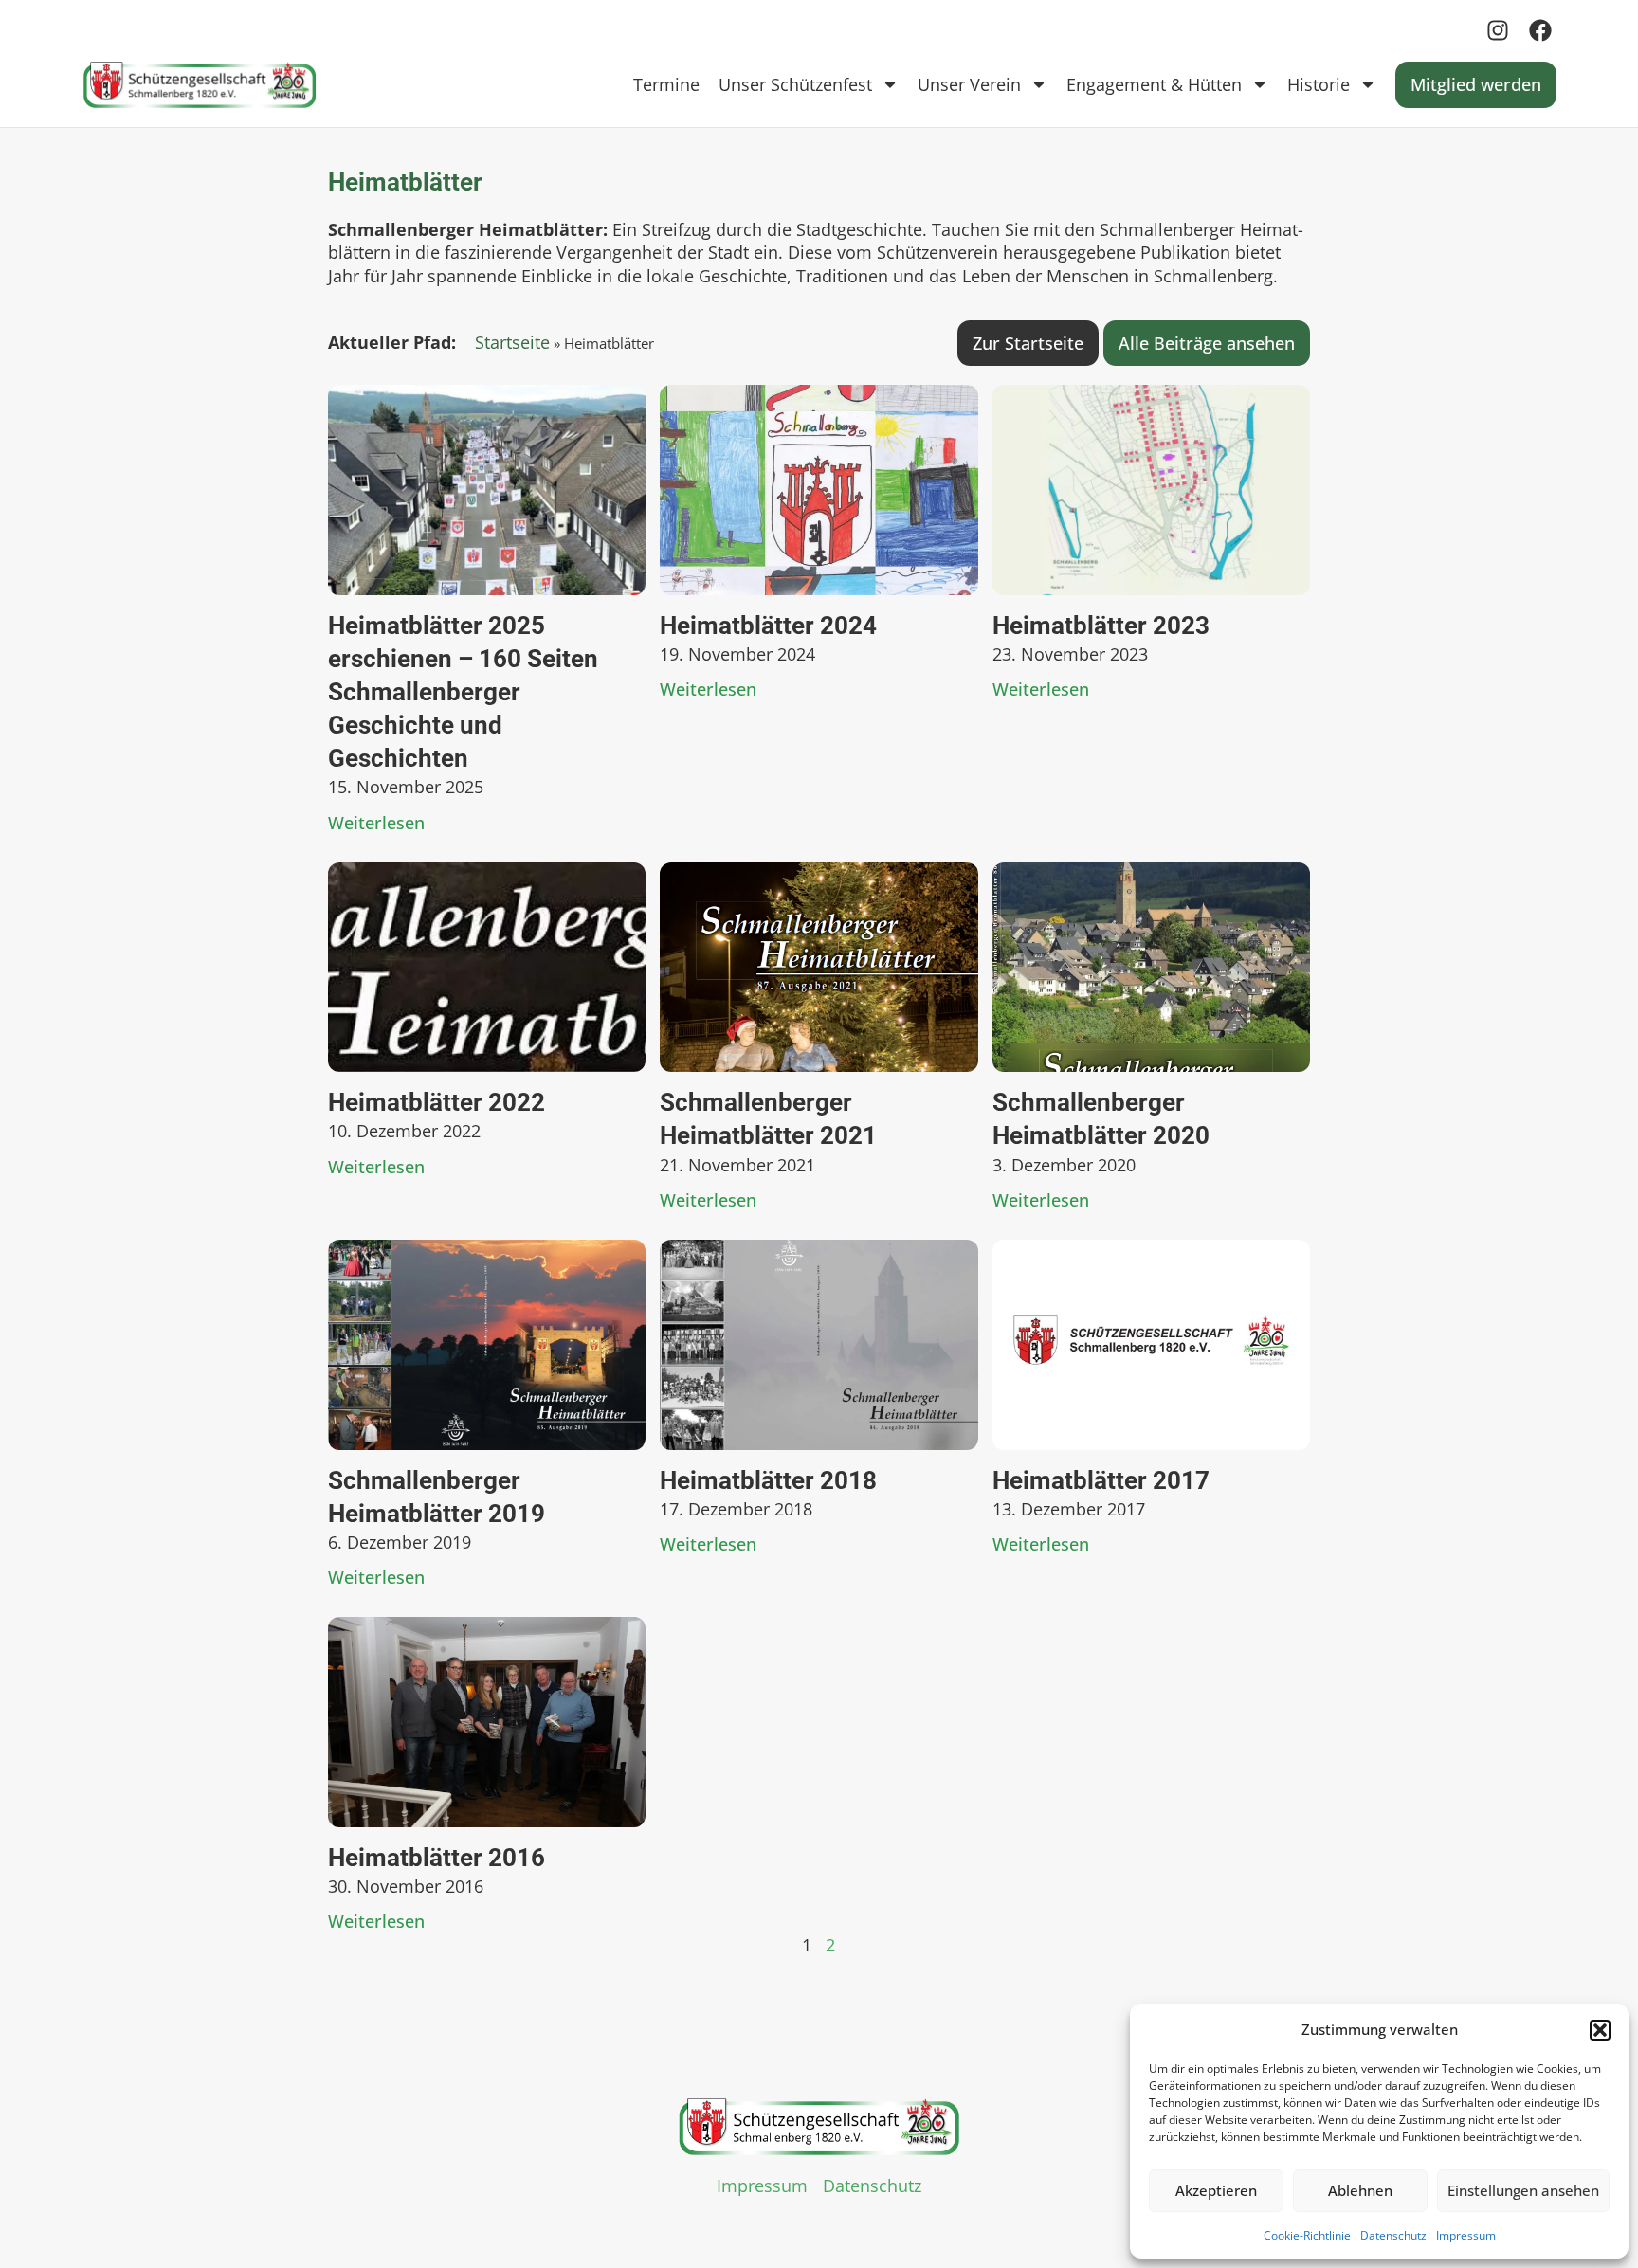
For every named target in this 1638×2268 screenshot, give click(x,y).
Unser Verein (969, 84)
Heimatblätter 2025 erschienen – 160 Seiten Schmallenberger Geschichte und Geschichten (463, 692)
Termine (666, 84)
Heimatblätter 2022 (437, 1102)
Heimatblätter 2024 (768, 626)
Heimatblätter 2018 (768, 1480)
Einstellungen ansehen (1523, 2190)
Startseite (512, 342)
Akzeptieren (1216, 2190)
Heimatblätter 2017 (1101, 1480)
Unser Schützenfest (795, 84)
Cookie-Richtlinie (1307, 2235)
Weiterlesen (376, 823)
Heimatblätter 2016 (437, 1858)
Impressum (1466, 2235)
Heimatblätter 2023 (1101, 626)
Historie (1319, 84)
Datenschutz (1393, 2235)
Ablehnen (1360, 2190)
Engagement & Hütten (1154, 84)
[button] (1600, 2030)
